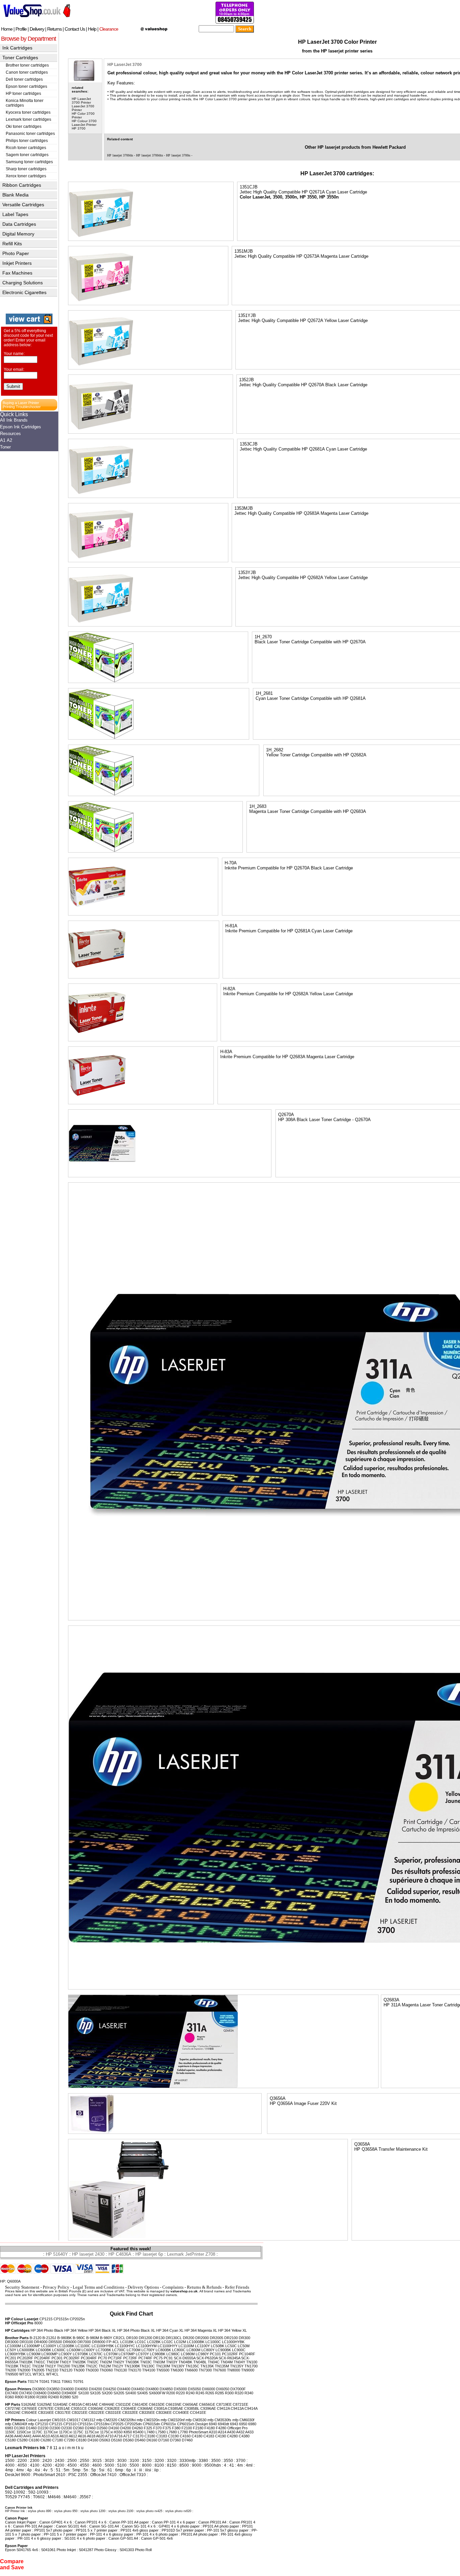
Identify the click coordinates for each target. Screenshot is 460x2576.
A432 (240, 2432)
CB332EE (130, 2412)
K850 (128, 2432)
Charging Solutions (23, 283)
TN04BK (185, 2362)
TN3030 (92, 2370)
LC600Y (88, 2350)
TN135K (207, 2366)
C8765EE (29, 2408)
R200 (171, 2393)
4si (37, 2470)
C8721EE (240, 2404)
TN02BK (79, 2362)
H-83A (226, 1052)
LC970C (96, 2354)
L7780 (183, 2432)
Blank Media (15, 195)
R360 (9, 2397)
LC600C (59, 2350)
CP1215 (46, 2319)
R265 (210, 2393)
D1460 (31, 2428)
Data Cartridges (19, 224)
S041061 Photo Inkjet (58, 2550)
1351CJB (249, 187)
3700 (241, 2461)
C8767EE (46, 2408)
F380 (176, 2428)
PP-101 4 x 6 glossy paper (112, 2534)
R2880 (65, 2397)
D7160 (164, 2440)
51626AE (29, 2404)
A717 (127, 2436)
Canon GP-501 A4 (123, 2538)
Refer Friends (237, 2287)
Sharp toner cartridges (26, 169)
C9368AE (145, 2408)
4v (45, 2470)
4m (240, 2465)
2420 (47, 2461)
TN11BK (12, 2366)
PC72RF (130, 2358)
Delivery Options (143, 2287)
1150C (10, 2432)
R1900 (42, 2397)
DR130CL (174, 2338)
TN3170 (135, 2370)
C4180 (197, 2436)
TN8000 (234, 2370)
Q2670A (286, 1115)
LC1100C (83, 2346)
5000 (109, 2465)
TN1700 (251, 2366)
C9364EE (129, 2408)
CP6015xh (186, 2424)
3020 (109, 2461)
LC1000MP (31, 2346)
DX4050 (81, 2389)
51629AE (44, 2404)
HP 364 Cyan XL (170, 2330)
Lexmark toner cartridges (28, 119)
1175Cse (92, 2432)
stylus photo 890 (40, 2511)
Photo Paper (16, 253)
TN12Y (118, 2366)
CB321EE (80, 2412)
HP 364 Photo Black (47, 2330)
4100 (35, 2465)
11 (55, 2448)
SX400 (131, 2393)
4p (29, 2470)
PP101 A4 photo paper (221, 2526)
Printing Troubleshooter (22, 407)
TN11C (25, 2366)
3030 (122, 2461)
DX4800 (152, 2389)
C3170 (138, 2436)
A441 (27, 2436)
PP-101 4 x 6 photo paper (157, 2534)
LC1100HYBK (103, 2346)
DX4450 (138, 2389)
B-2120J (49, 2338)
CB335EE (147, 2412)
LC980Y (202, 2354)
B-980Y (106, 2338)
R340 (249, 2393)
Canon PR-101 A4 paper (33, 2526)
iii (141, 2470)
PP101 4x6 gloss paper (140, 2530)
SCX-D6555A (185, 2358)
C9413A (237, 2408)
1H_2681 (264, 693)
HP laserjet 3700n (178, 155)
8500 (184, 2465)
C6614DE (140, 2404)
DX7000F (238, 2389)
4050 (22, 2465)
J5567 (85, 2497)
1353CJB (249, 444)
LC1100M (186, 2346)
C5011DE (123, 2404)
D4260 (137, 2428)
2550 (85, 2461)
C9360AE (96, 2408)
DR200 (189, 2338)
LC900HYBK (15, 2354)
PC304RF (89, 2358)
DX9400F (69, 2393)
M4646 (54, 2497)
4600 (97, 2465)
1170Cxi (65, 2432)
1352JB (247, 380)
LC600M (74, 2350)
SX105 (95, 2393)
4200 (47, 2465)
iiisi (148, 2470)
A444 (37, 2436)
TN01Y (65, 2362)
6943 (234, 2424)
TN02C (93, 2362)
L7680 (172, 2432)
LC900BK (223, 2350)
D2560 (102, 2428)
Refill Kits (12, 244)
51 (58, 2470)
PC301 (57, 2358)
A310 (213, 2432)
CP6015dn (151, 2424)
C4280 (232, 2436)
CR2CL (119, 2338)
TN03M (159, 2362)
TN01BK (26, 2362)
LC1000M (13, 2346)
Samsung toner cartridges (29, 162)
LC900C (239, 2350)
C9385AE (175, 2408)
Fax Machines (17, 273)
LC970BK (80, 2354)
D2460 (90, 2428)
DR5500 (55, 2342)
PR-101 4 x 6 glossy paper (39, 2538)
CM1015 (59, 2420)
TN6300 (177, 2370)
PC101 (215, 2354)
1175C (78, 2432)
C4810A (75, 2404)
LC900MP (50, 2354)
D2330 (67, 2428)
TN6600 (191, 2370)
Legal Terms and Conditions (98, 2287)
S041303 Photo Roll (136, 2550)
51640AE (60, 2404)
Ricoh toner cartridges (26, 148)
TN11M (38, 2366)
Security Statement (22, 2287)
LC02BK (154, 2342)
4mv (20, 2470)
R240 (190, 2393)
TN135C (192, 2366)
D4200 (126, 2428)
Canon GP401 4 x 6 (56, 2522)
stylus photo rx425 (149, 2511)
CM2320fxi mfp (130, 2420)
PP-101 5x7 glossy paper (228, 2530)
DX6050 (223, 2389)
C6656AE (190, 2404)
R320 (239, 2393)
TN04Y (239, 2362)
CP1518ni (102, 2424)
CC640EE (181, 2412)
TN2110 (52, 2370)
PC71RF (115, 2358)
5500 (134, 2465)
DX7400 (12, 2393)
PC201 (11, 2358)
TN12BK (78, 2366)
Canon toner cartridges (27, 72)
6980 (252, 2424)
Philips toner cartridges (27, 141)
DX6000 (209, 2389)
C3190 (173, 2436)
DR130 (159, 2338)
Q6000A (14, 2281)
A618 (91, 2436)
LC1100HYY (168, 2346)
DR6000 (70, 2342)
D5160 (117, 2440)
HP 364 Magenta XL (201, 2330)
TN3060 (106, 2370)
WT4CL (52, 2374)
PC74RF (145, 2358)
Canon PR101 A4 (212, 2522)
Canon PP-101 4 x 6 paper (174, 2522)
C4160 (185, 2436)
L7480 (150, 2432)
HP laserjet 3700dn (120, 155)
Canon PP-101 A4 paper (129, 2522)
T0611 (56, 2382)
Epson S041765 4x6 (22, 2550)
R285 (220, 2393)
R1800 (30, 2397)
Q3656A (278, 2098)
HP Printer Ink (15, 2511)
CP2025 (117, 2424)
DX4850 (166, 2389)
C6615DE (157, 2404)
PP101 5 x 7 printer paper (97, 2530)
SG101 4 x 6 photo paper (85, 2538)
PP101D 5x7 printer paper (183, 2530)
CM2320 (110, 2420)
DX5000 (180, 2389)
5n (86, 2470)
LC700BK (103, 2350)
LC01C (140, 2342)
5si (102, 2470)
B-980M (93, 2338)
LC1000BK (196, 2342)
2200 (22, 2461)
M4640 (70, 2497)
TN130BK (132, 2366)
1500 (10, 2461)
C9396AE (208, 2408)
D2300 (55, 2428)
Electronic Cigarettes (24, 292)
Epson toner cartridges (26, 86)
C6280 (46, 2440)
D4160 (114, 2428)
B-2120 (36, 2338)
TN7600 (219, 2370)
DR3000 (12, 2342)
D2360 (78, 2428)
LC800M (193, 2350)
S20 (75, 2397)
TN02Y (119, 2362)
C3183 (162, 2436)
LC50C (231, 2346)
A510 (46, 2436)
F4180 (210, 2428)
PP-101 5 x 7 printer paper (65, 2534)
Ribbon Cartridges (22, 185)
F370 (157, 2428)
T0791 (78, 2382)
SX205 (119, 2393)
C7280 (69, 2440)
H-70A (231, 863)
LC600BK (43, 2350)
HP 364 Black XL (102, 2330)
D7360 (175, 2440)
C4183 (209, 2436)
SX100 (84, 2393)
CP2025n (77, 2319)
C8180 (81, 2440)
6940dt (223, 2424)
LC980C (173, 2354)
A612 (73, 2436)
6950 (243, 2424)
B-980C (79, 2338)
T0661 (67, 2382)
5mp (76, 2470)
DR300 (244, 2338)
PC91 (168, 2358)
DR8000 (99, 2342)
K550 (118, 2432)
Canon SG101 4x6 (71, 2526)
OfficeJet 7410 (103, 2475)
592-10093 (38, 2492)
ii (135, 2470)
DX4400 (124, 2389)
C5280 (22, 2440)
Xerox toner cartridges (26, 176)
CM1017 (74, 2420)
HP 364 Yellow (76, 2330)
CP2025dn (133, 2424)
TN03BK (132, 2362)
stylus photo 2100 (121, 2511)
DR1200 (145, 2338)
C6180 (34, 2440)
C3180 (150, 2436)
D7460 (187, 2440)
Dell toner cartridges (24, 79)
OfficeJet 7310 (133, 2475)
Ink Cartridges (17, 48)
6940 (213, 2424)
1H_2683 (258, 806)
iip (156, 2470)
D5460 (140, 2440)
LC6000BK (26, 2350)
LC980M (188, 2354)
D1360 (20, 2428)
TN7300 (205, 2370)
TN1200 (63, 2366)
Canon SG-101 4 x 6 (139, 2526)
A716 (118, 2436)
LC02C (167, 2342)
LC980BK (158, 2354)
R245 (200, 2393)
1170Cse (51, 2432)
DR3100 (26, 2342)
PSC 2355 (78, 2475)
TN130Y (178, 2366)
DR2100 (231, 2338)
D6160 (152, 2440)
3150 (147, 2461)
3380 (203, 2461)
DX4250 (110, 2389)
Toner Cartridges (20, 58)
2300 (35, 2461)
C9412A (223, 2408)
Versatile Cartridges (23, 205)
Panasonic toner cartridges (30, 134)
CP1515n (61, 2319)
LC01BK (127, 2342)
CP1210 (42, 2424)
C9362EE (112, 2408)
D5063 (105, 2440)
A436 (9, 2436)
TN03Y (172, 2362)
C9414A (251, 2408)
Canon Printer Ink (19, 2508)
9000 (197, 2465)
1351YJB (247, 315)
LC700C (119, 2350)
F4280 (221, 2428)
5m (67, 2470)
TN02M (106, 2362)
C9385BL (192, 2408)
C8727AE (13, 2408)
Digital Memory (18, 234)
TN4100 (149, 2370)
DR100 (132, 2338)
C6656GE (207, 2404)
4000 (10, 2465)
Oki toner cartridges (24, 127)
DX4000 (67, 2389)
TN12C (92, 2366)
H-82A (229, 989)
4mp (9, 2470)
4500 (72, 2465)
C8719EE (224, 2404)
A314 (222, 2432)
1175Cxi (107, 2432)
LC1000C (213, 2342)
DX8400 (40, 2393)
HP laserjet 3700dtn (150, 155)
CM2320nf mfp (180, 2420)
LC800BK (163, 2350)
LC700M (134, 2350)
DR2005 (217, 2338)
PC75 (158, 2358)
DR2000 (202, 2338)
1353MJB (244, 508)
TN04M (227, 2362)
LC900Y (65, 2354)
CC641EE (198, 2412)
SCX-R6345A (229, 2358)
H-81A (231, 926)
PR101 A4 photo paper (200, 2534)
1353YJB (247, 573)
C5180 (10, 2440)
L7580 (161, 2432)
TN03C (146, 2362)
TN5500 (163, 2370)
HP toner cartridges (23, 94)
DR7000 (84, 2342)
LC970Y (142, 2354)
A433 (249, 2432)
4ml (249, 2465)
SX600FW (157, 2393)
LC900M (34, 2354)
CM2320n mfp (155, 2420)
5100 (122, 2465)
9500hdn (213, 2465)
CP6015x (169, 2424)
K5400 (138, 2432)
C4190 (221, 2436)
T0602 (39, 2497)
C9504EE (29, 2412)
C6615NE (174, 2404)
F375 (167, 2428)
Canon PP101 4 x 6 (91, 2522)
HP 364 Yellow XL (233, 2330)
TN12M (105, 2366)
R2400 (54, 2397)
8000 (38, 2323)
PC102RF (230, 2354)
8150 (172, 2465)
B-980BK (64, 2338)
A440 (18, 2436)
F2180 (198, 2428)
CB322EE (96, 2412)
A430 (231, 2432)
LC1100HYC (125, 2346)
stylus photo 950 (66, 2511)
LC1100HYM (146, 2346)
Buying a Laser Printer (21, 403)
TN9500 (12, 2374)
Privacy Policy (56, 2287)
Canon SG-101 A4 (104, 2526)
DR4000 (41, 2342)
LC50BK (218, 2346)
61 (110, 2470)
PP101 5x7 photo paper (54, 2530)
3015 (97, 2461)
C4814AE (90, 2404)
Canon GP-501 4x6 (157, 2538)
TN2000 (24, 2370)
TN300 (79, 2370)
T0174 (33, 2382)
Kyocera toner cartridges (28, 112)
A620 (100, 2436)
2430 (60, 2461)
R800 (19, 2397)
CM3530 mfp (203, 2420)
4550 (85, 2465)
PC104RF (247, 2354)
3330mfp (188, 2461)
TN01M (53, 2362)
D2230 (43, 2428)
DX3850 (53, 2389)
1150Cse (24, 2432)
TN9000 (248, 2370)
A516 (55, 2436)
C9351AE (62, 2408)
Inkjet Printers (17, 263)
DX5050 (194, 2389)
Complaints (173, 2287)
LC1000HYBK (233, 2342)
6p (129, 2470)
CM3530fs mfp (226, 2420)
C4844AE (107, 2404)
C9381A (160, 2408)
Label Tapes (15, 214)
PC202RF (25, 2358)
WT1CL (25, 2374)
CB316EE (46, 2412)
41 (232, 2465)
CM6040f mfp (23, 2424)
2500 (72, 2461)
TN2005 (38, 2370)
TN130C (148, 2366)
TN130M (163, 2366)
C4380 (244, 2436)
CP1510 (70, 2424)
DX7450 (26, 2393)
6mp (119, 2470)
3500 (216, 2461)
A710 (109, 2436)
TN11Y (50, 2366)
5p (94, 2470)
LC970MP (127, 2354)
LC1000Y (49, 2346)
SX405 (142, 2393)
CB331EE (113, 2412)
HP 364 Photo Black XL (136, 2330)
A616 (82, 2436)
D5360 (128, 2440)
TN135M (222, 2366)
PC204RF (42, 2358)
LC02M (180, 2342)
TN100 (252, 2362)
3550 (228, 2461)
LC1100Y (202, 2346)
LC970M (111, 2354)
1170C (37, 2432)
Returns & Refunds (204, 2287)
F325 (148, 2428)
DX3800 (39, 2389)
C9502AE (13, 2412)
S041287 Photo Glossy (98, 2550)
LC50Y (11, 2350)
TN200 (11, 2370)
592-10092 (15, 2492)
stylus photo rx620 (178, 2511)
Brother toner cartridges (27, 65)
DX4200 (95, 2389)
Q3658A (362, 2144)
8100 (159, 2465)
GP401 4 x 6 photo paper (179, 2526)
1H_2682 (275, 750)
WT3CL (39, 2374)
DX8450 (54, 2393)
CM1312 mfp (92, 2420)
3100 (134, 2461)
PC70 (103, 2358)
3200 (159, 2461)
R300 (229, 2393)
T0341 (44, 2382)
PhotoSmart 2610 (49, 2475)
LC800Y (208, 2350)
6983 (9, 2428)
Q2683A (391, 2000)
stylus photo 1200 (93, 2511)
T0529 (11, 2497)
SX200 (107, 2393)
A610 (64, 2436)
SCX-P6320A (207, 2358)
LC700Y (148, 2350)
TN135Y (237, 2366)
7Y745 (24, 2497)
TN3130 (120, 2370)
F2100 (187, 2428)
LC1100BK (66, 2346)
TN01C (40, 2362)
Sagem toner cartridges (27, 155)
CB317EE (63, 2412)
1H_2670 (263, 637)
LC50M (244, 2346)
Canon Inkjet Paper (21, 2522)
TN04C (214, 2362)
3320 (172, 2461)
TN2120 (66, 2370)
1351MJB (244, 251)
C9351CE (79, 2408)
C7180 (58, 2440)
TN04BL (200, 2362)
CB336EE (164, 2412)
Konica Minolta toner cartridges (25, 103)
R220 (180, 2393)
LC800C (179, 2350)
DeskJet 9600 (18, 2475)
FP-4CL (113, 2342)
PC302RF (72, 2358)
